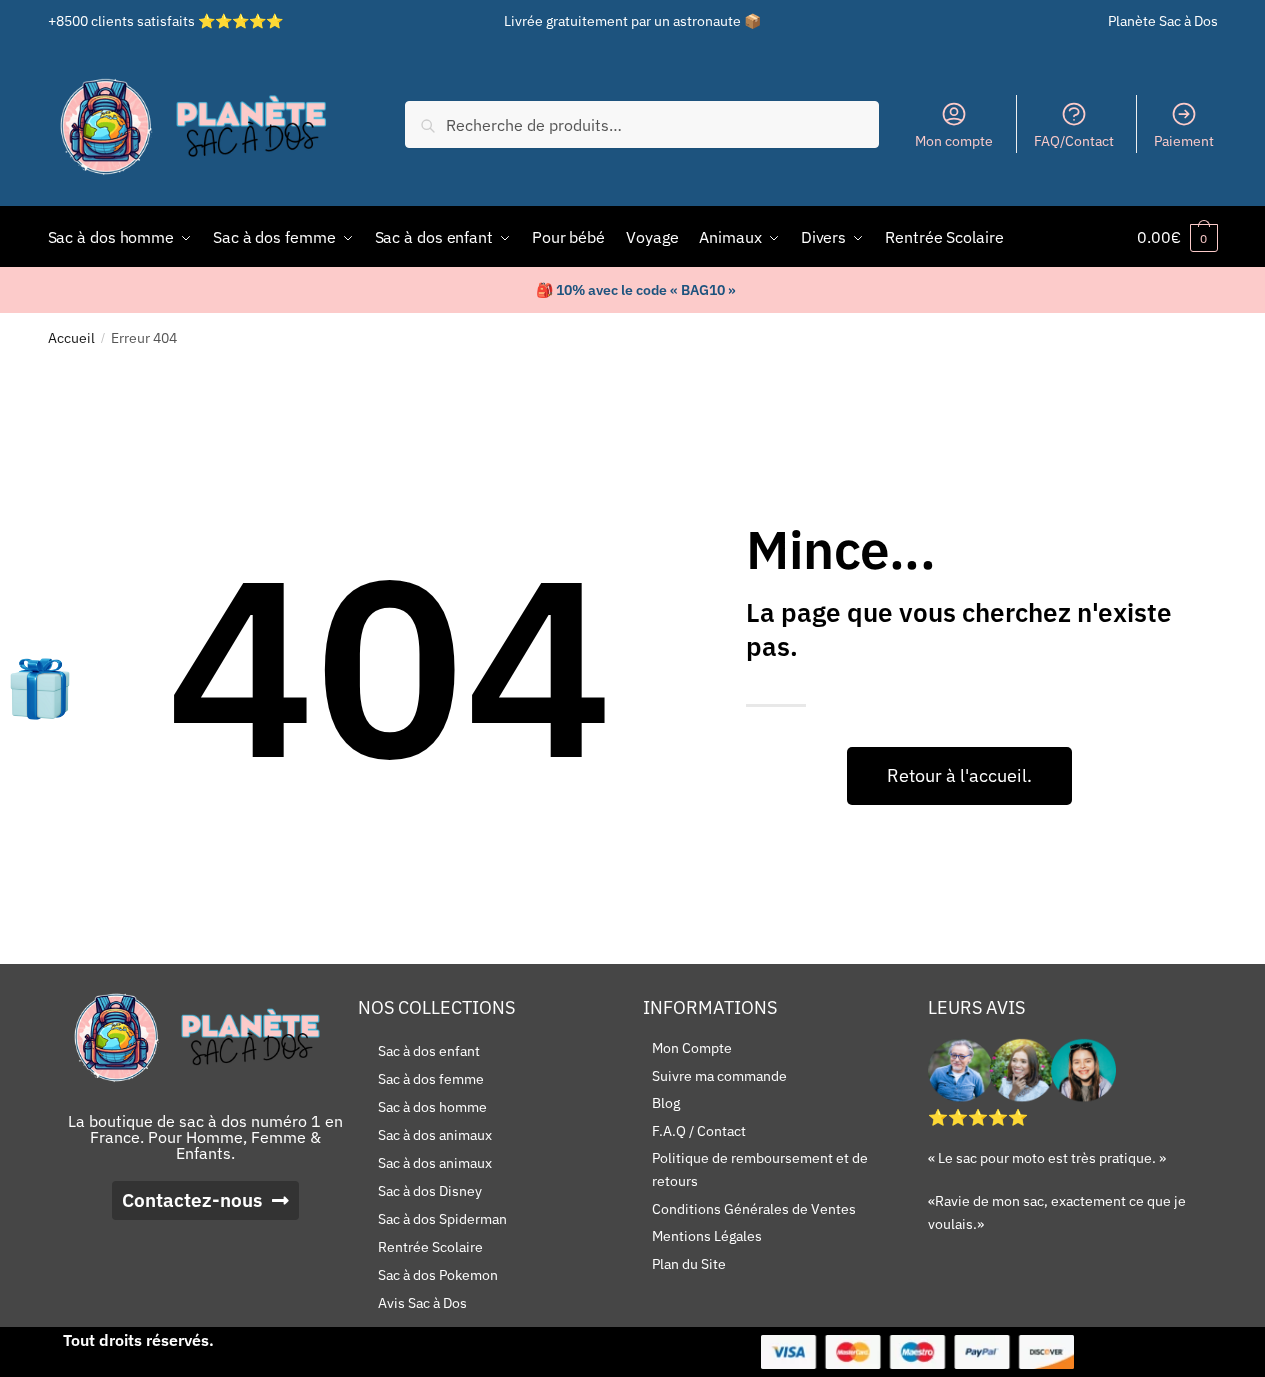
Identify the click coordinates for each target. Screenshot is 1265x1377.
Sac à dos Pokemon (438, 1275)
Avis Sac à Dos (422, 1303)
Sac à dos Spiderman (442, 1219)
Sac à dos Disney (430, 1191)
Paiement (1184, 141)
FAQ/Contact (1074, 141)
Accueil (71, 338)
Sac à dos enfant (429, 1051)
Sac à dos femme (431, 1079)
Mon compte (954, 141)
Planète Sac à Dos (1163, 21)
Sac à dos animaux (435, 1135)
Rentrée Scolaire (430, 1247)
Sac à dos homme (432, 1107)
